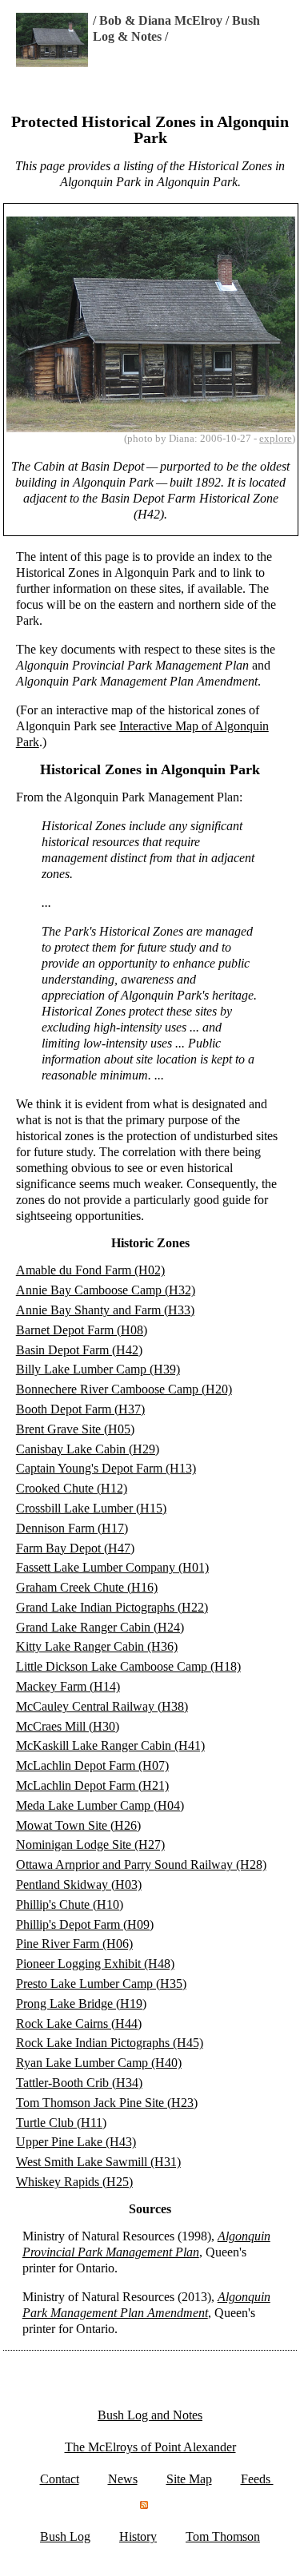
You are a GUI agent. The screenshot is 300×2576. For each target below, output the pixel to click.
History (138, 2536)
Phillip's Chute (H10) (70, 1904)
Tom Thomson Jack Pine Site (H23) (107, 2103)
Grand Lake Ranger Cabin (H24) (100, 1627)
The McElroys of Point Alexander (150, 2447)
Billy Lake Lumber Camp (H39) (98, 1369)
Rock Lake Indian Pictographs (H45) (110, 2043)
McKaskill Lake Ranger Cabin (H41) (110, 1745)
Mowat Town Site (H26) (78, 1825)
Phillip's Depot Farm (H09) (85, 1924)
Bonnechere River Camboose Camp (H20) (124, 1389)
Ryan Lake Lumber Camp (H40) (99, 2063)
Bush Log (65, 2536)
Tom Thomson (223, 2536)
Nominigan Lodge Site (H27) (90, 1845)
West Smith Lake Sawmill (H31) (98, 2162)
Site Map (189, 2479)
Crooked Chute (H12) (72, 1488)
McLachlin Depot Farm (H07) (92, 1765)
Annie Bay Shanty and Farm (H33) (105, 1310)
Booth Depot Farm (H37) (80, 1409)
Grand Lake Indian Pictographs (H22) (112, 1607)
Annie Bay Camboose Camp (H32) (106, 1290)
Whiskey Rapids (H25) (74, 2182)
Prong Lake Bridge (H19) (81, 2004)
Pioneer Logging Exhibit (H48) (95, 1964)
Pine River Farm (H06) (74, 1944)
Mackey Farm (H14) (68, 1686)
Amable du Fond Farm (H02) (90, 1270)
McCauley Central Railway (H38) (102, 1706)
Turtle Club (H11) (61, 2123)
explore (276, 438)
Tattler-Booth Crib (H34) (79, 2083)
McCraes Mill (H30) (68, 1726)
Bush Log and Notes (150, 2415)
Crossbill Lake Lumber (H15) (91, 1508)
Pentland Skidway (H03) (79, 1884)
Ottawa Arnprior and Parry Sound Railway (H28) (141, 1864)
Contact (60, 2479)
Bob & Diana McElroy (161, 20)
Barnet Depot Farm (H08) (82, 1330)
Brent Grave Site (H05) (75, 1429)
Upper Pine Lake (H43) (76, 2142)
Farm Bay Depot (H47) (75, 1548)
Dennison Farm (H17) (72, 1528)
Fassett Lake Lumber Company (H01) (112, 1567)
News (123, 2479)
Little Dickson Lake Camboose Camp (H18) (128, 1666)
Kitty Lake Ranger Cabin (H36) (97, 1646)
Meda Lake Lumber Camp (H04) (100, 1805)
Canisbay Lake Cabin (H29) (88, 1449)
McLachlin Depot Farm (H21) (92, 1785)
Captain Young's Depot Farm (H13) (106, 1468)
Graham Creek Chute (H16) (87, 1587)
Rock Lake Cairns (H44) (79, 2023)
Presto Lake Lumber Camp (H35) (101, 1984)
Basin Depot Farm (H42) (79, 1350)
